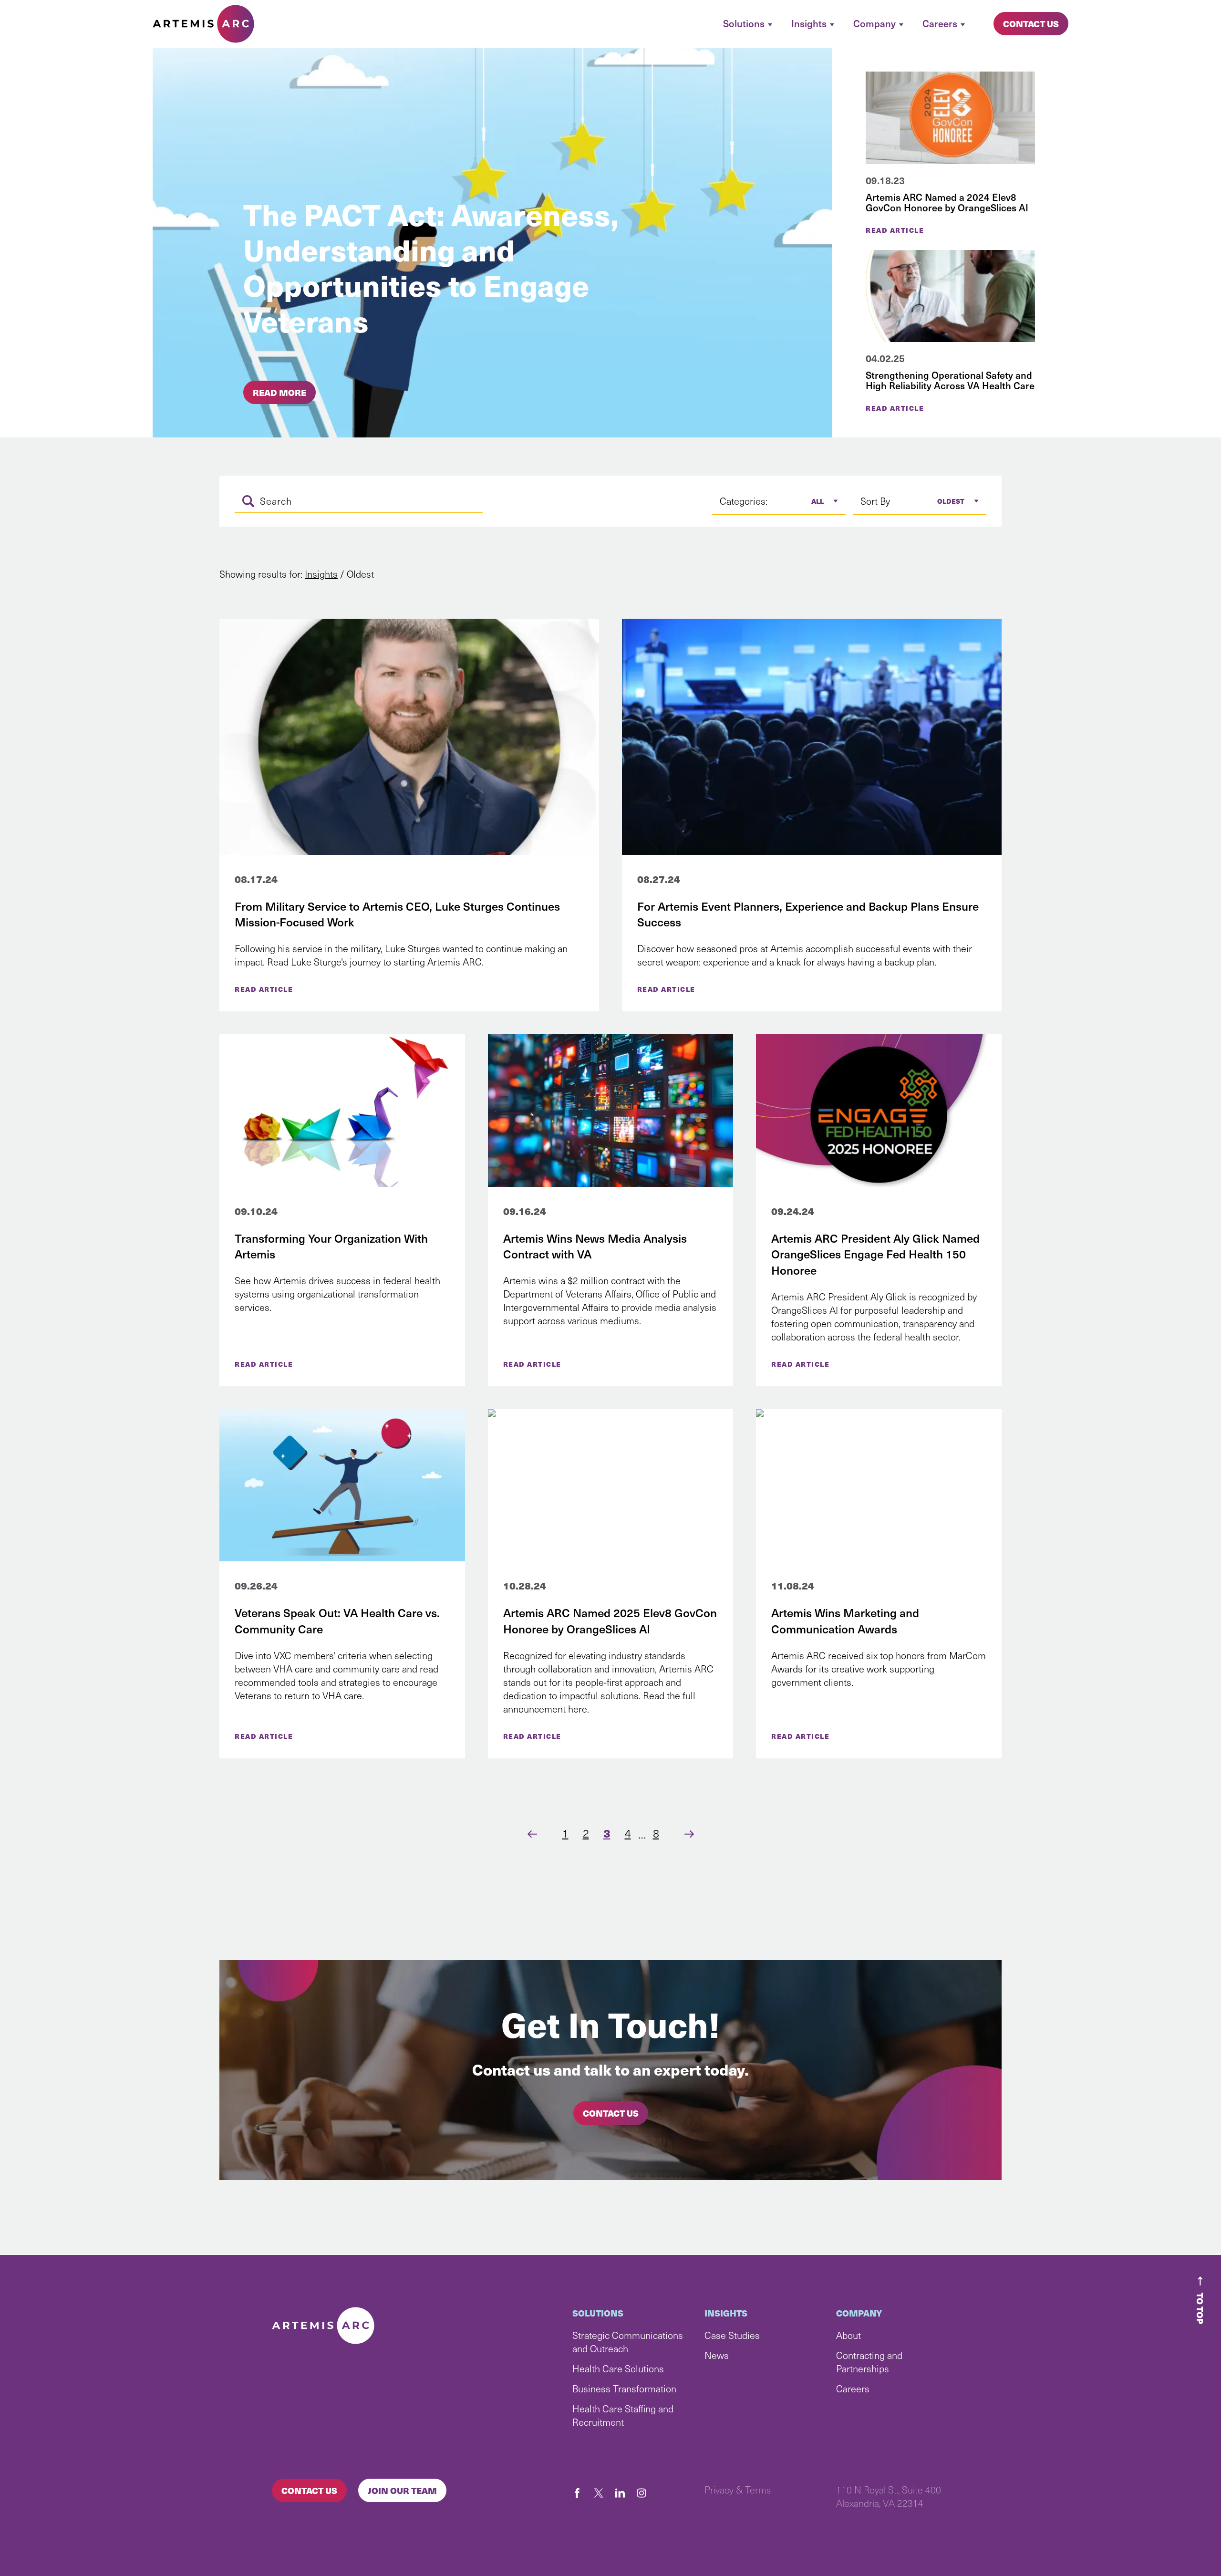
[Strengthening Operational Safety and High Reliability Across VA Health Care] (950, 296)
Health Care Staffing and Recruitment (623, 2415)
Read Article (895, 230)
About (848, 2335)
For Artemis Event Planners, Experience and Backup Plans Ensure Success (808, 914)
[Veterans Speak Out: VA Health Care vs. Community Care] (342, 1485)
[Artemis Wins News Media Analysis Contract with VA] (611, 1111)
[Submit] (248, 501)
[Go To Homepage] (203, 24)
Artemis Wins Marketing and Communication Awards (845, 1620)
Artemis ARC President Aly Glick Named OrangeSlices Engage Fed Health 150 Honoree (875, 1254)
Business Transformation (624, 2389)
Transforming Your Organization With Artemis (331, 1246)
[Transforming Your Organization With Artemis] (342, 1111)
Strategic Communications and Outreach (628, 2342)
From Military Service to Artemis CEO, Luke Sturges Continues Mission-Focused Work (397, 914)
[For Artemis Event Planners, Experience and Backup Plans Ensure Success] (812, 737)
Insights (321, 574)
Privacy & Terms (738, 2490)
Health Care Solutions (618, 2368)
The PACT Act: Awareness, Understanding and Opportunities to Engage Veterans (431, 267)
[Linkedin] (625, 2493)
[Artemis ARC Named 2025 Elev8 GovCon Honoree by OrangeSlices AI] (611, 1485)
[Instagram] (646, 2493)
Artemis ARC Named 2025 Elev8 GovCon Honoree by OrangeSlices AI (610, 1620)
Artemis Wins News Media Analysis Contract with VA (595, 1246)
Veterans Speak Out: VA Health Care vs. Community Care (337, 1620)
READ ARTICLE (264, 989)
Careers (853, 2389)
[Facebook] (582, 2493)
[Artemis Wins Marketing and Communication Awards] (879, 1485)
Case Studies (732, 2335)
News (717, 2355)
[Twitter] (603, 2493)
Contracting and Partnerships (869, 2362)
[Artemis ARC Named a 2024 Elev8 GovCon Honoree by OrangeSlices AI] (950, 118)
